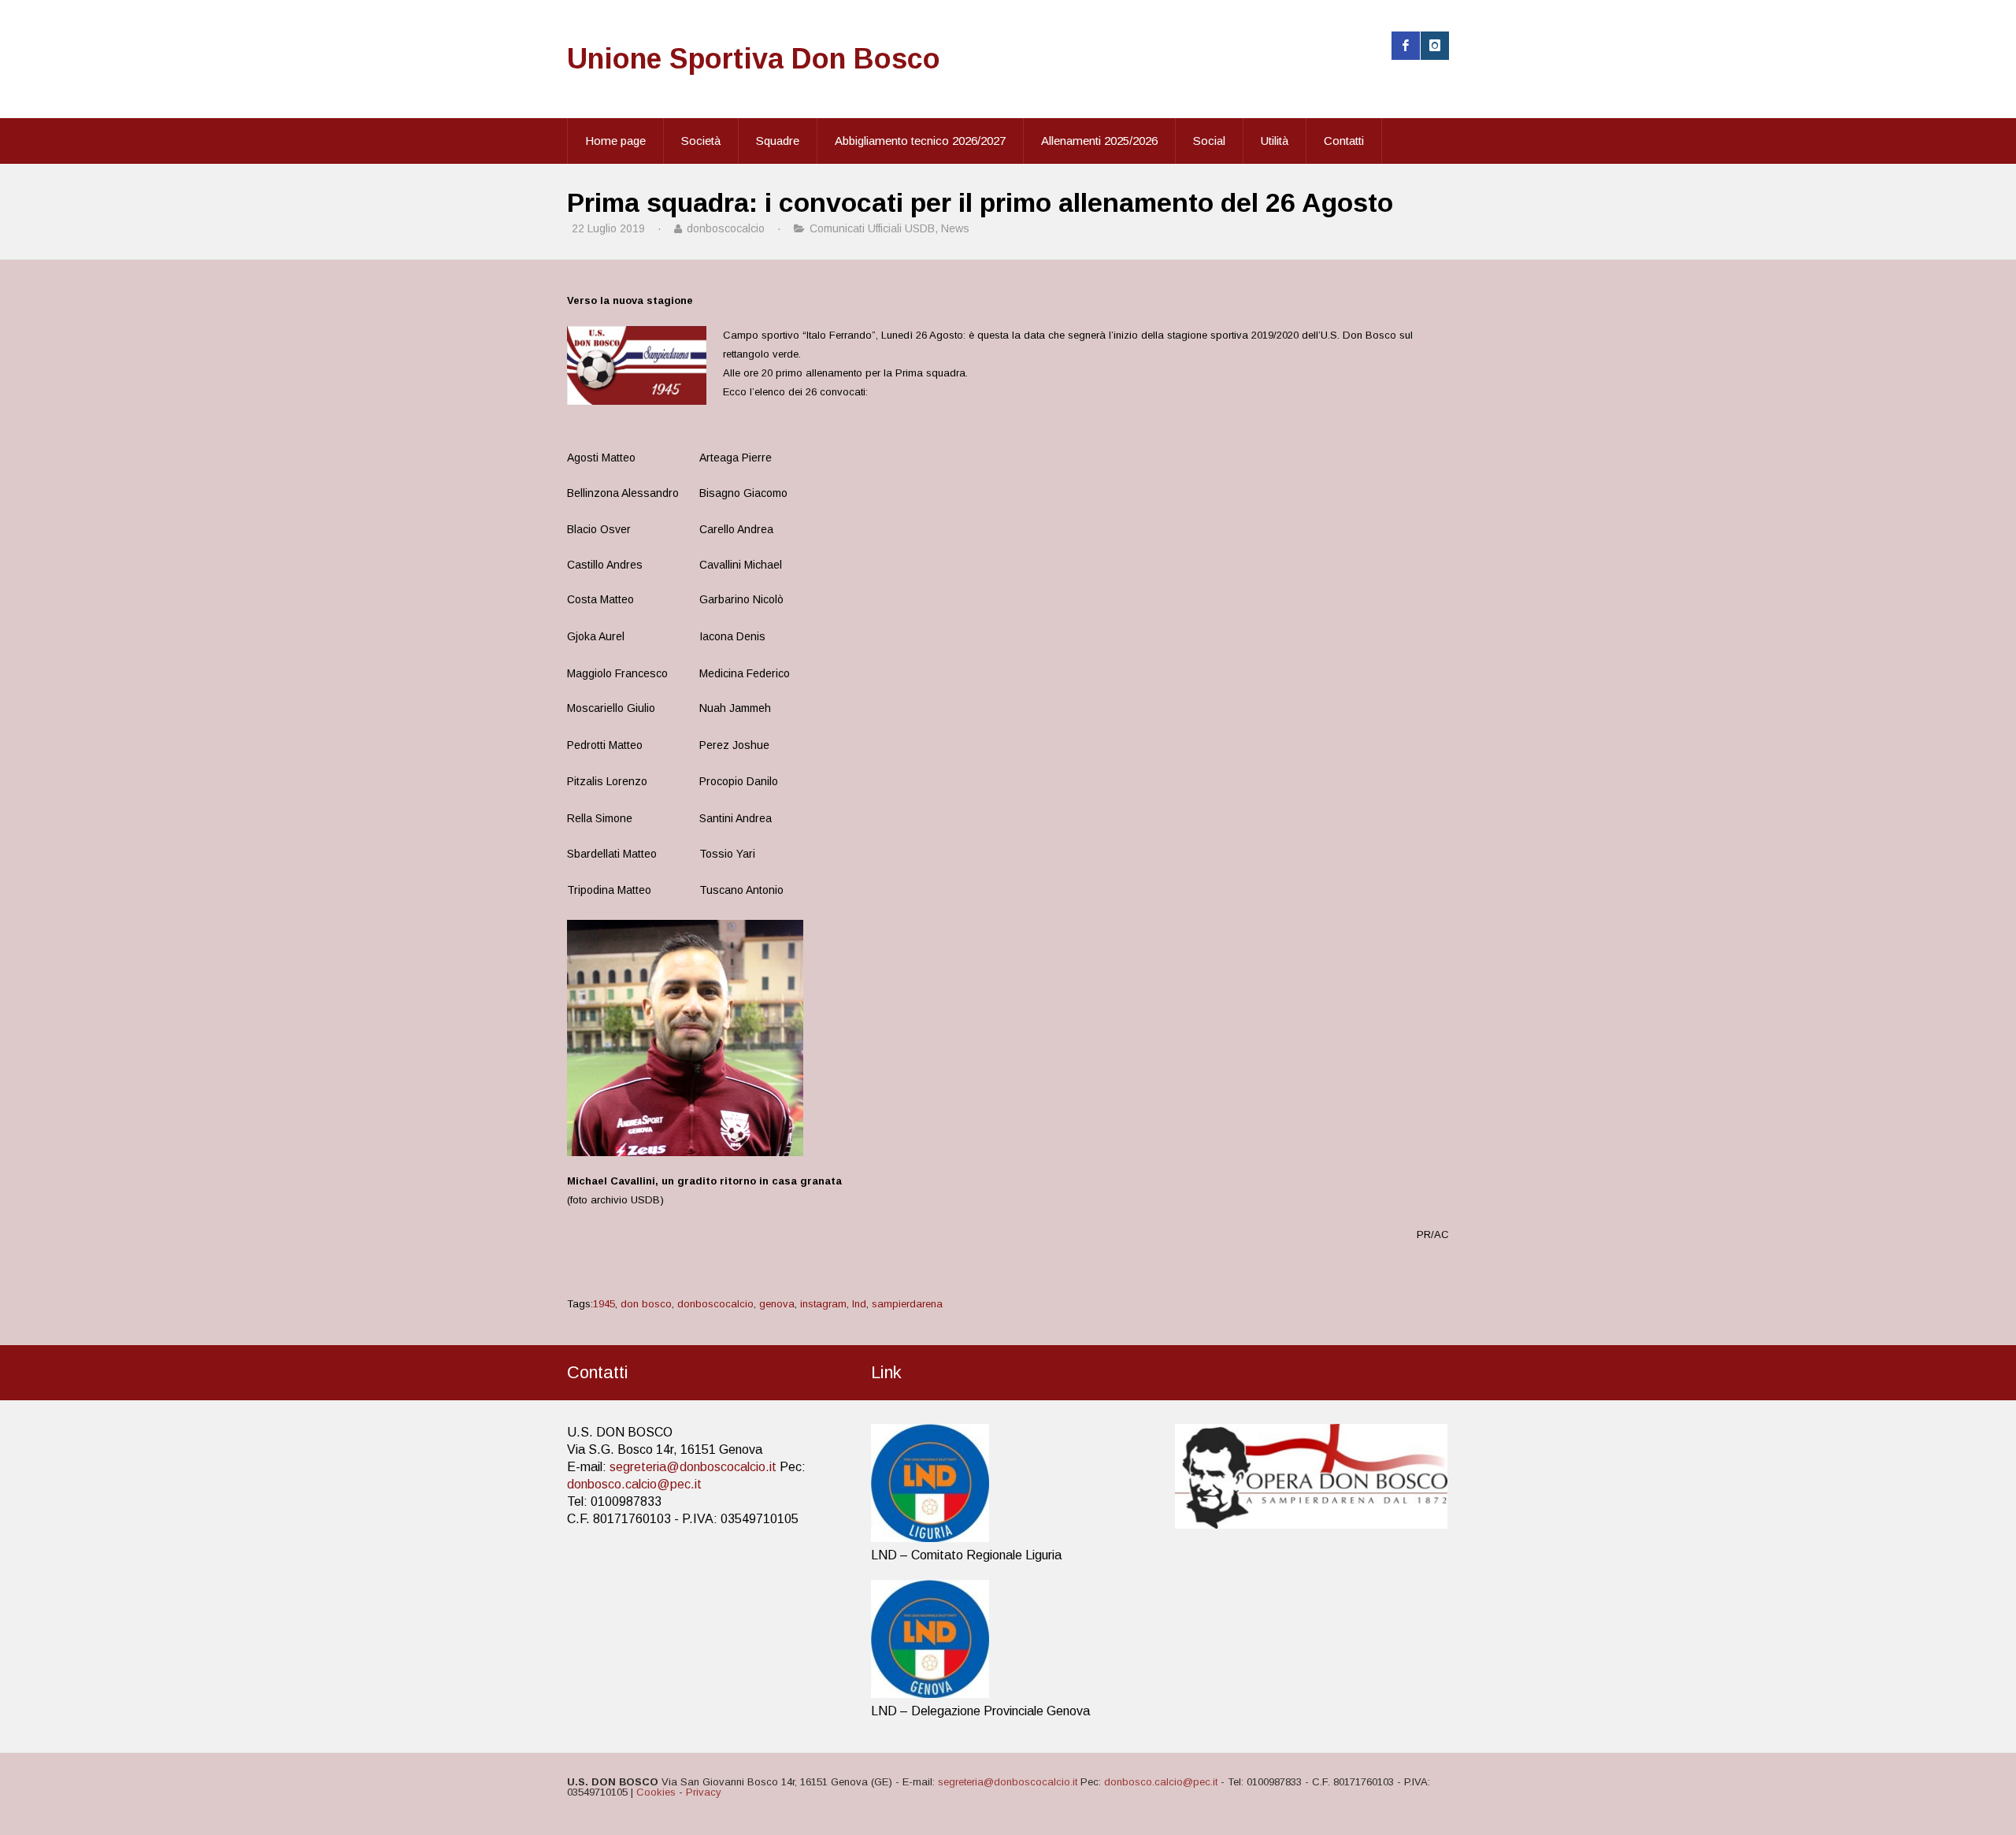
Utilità (1275, 141)
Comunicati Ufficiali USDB (872, 228)
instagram (823, 1304)
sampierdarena (907, 1304)
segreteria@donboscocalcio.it (693, 1467)
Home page (615, 141)
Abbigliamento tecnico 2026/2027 (920, 141)
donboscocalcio (715, 1304)
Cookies (656, 1792)
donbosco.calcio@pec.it (634, 1484)
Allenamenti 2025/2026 (1099, 141)
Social (1209, 141)
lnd (859, 1304)
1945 (604, 1304)
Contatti (1344, 141)
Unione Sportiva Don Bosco (754, 59)
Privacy (704, 1792)
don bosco (646, 1304)
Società (701, 141)
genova (777, 1304)
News (955, 228)
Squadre (778, 141)
